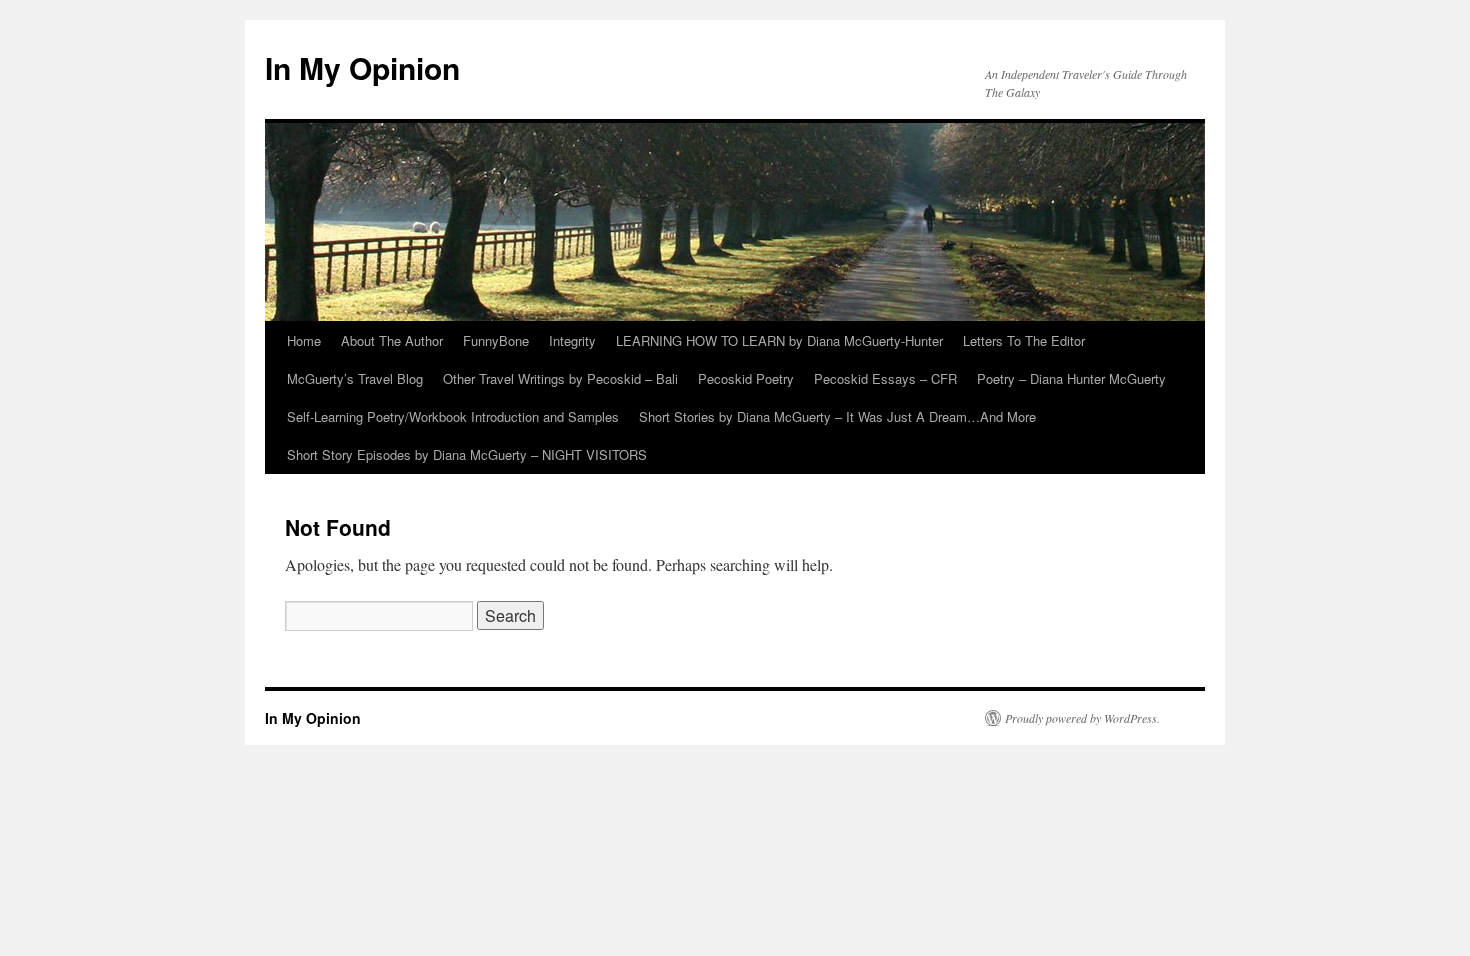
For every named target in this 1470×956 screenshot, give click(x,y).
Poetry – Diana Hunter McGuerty (1071, 378)
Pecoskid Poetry (746, 378)
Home (304, 340)
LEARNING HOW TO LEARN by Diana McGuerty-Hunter (779, 340)
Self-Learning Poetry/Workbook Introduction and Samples (453, 416)
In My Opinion (362, 67)
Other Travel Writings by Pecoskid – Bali (560, 378)
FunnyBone (496, 340)
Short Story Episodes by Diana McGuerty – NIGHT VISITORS (467, 454)
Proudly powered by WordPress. (1082, 718)
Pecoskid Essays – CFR (885, 378)
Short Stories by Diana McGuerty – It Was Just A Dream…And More (837, 416)
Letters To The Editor (1024, 340)
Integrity (572, 340)
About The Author (392, 340)
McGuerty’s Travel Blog (355, 378)
